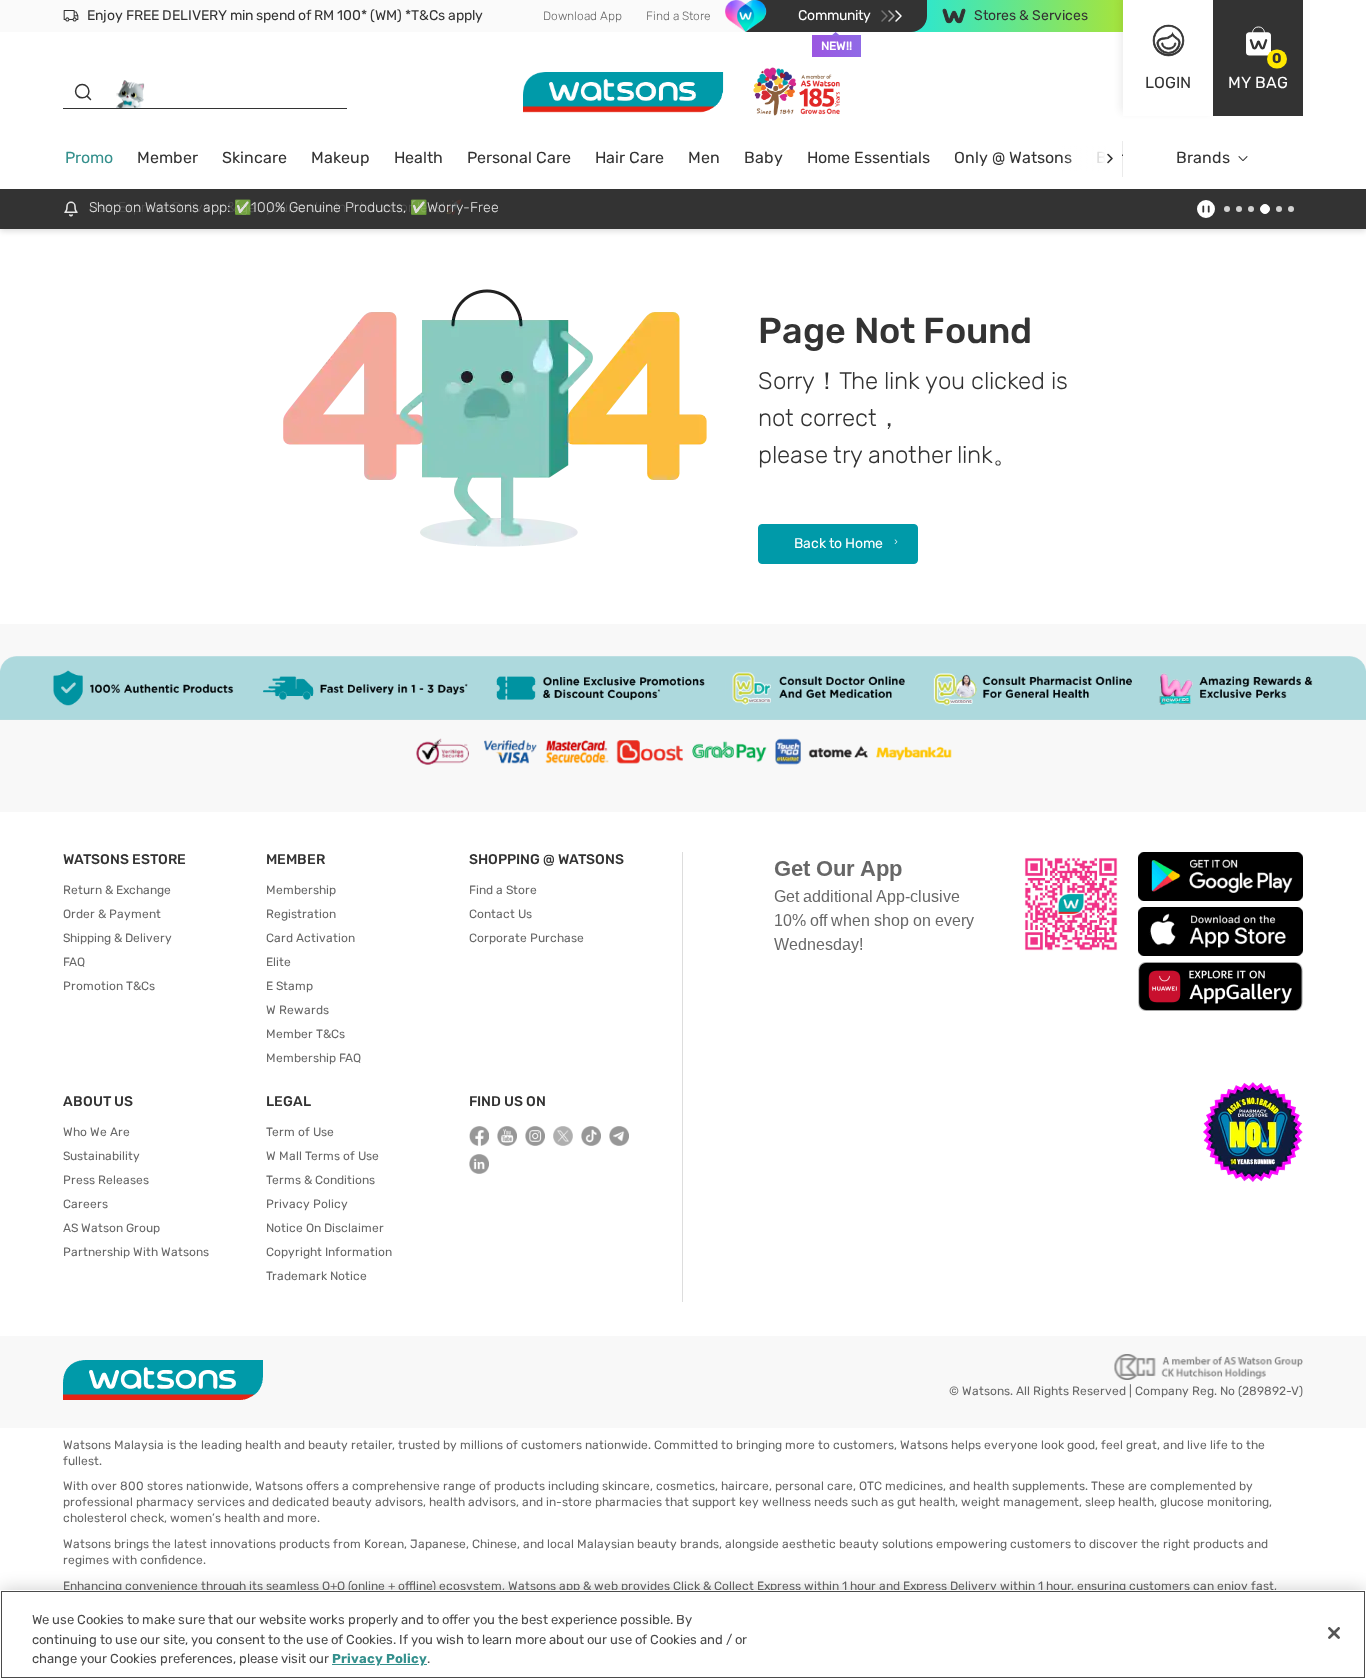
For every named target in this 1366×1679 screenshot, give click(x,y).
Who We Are (96, 1132)
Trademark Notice (316, 1276)
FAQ (74, 962)
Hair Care (629, 157)
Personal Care (519, 157)
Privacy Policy (307, 1204)
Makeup (340, 157)
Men (704, 157)
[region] (683, 1634)
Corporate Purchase (526, 938)
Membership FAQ (313, 1058)
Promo (89, 157)
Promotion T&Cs (109, 986)
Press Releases (106, 1180)
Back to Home (838, 543)
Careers (85, 1204)
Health (418, 157)
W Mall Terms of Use (322, 1156)
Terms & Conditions (320, 1180)
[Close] (1334, 1633)
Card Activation (310, 938)
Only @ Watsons (1013, 157)
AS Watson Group (111, 1228)
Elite (278, 962)
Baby (763, 157)
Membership (301, 890)
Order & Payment (112, 914)
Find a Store (678, 16)
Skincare (254, 157)
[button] (1258, 58)
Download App (582, 16)
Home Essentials (868, 157)
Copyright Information (329, 1252)
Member (167, 157)
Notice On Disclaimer (325, 1228)
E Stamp (289, 986)
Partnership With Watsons (136, 1252)
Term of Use (300, 1132)
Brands (1203, 157)
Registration (301, 914)
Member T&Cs (305, 1034)
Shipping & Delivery (117, 938)
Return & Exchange (117, 890)
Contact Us (500, 914)
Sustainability (101, 1156)
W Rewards (297, 1010)
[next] (1109, 158)
